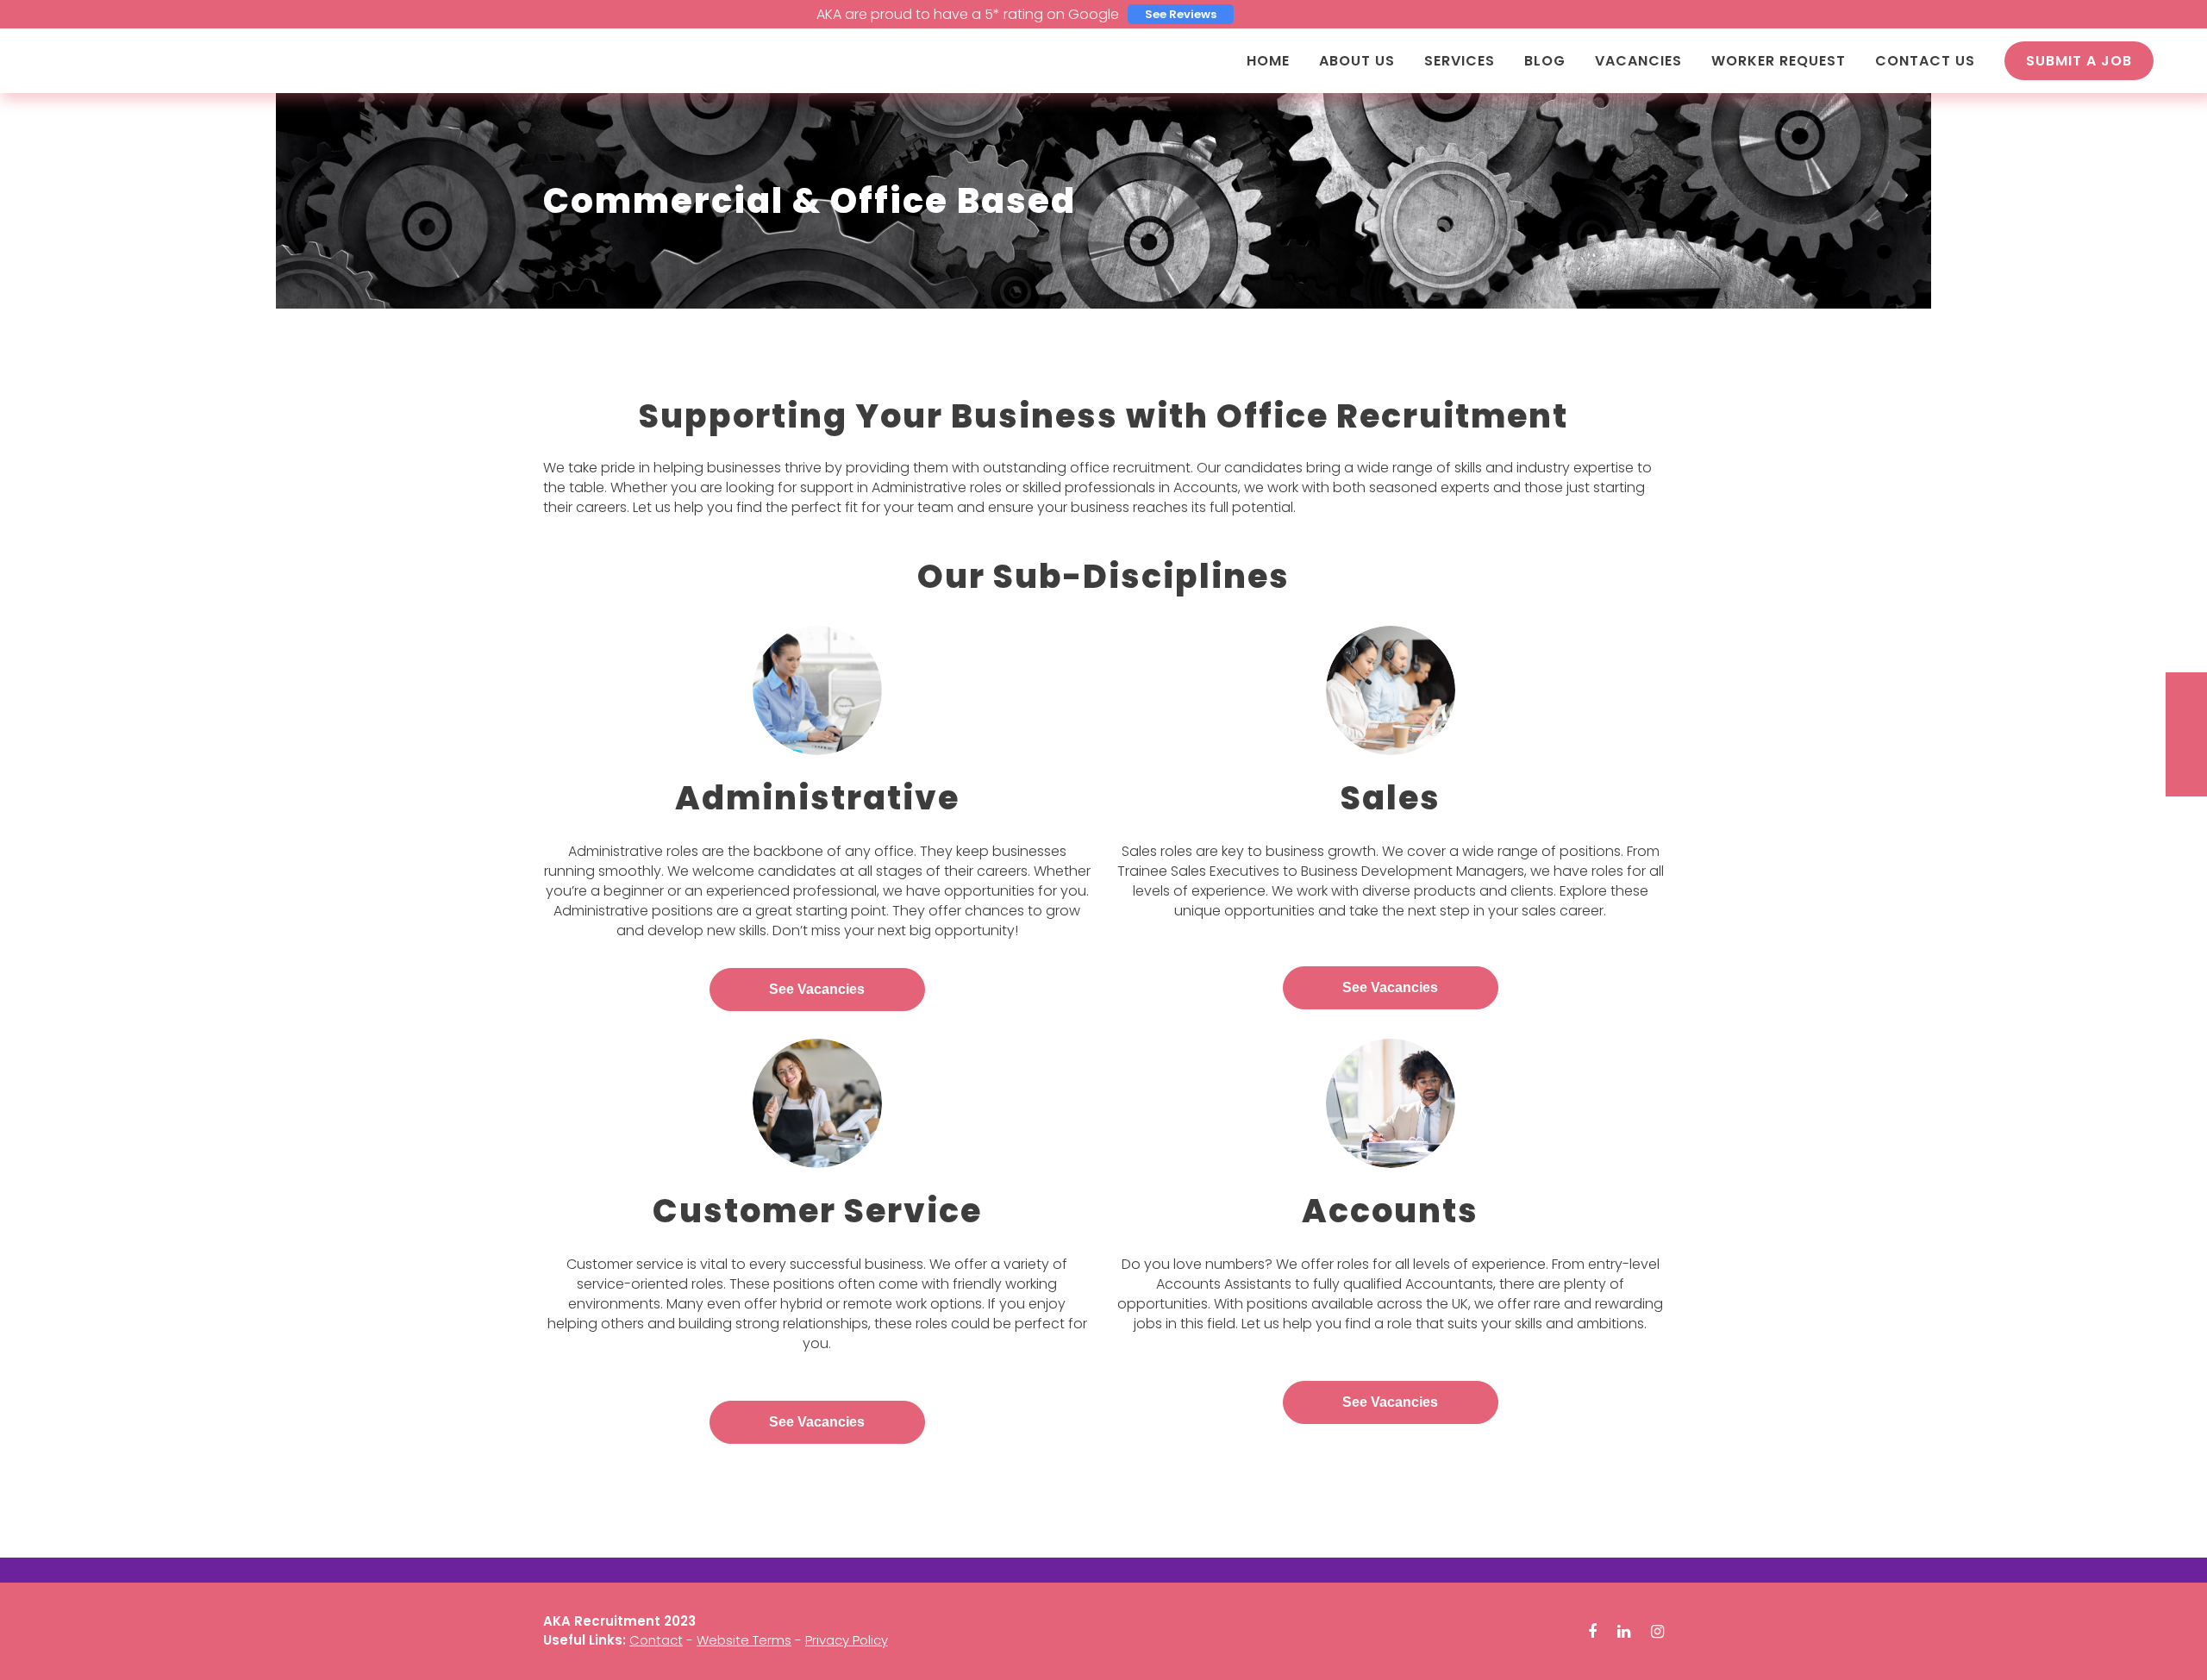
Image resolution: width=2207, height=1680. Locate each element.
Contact (656, 1640)
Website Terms (744, 1640)
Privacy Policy (847, 1640)
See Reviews (1181, 14)
